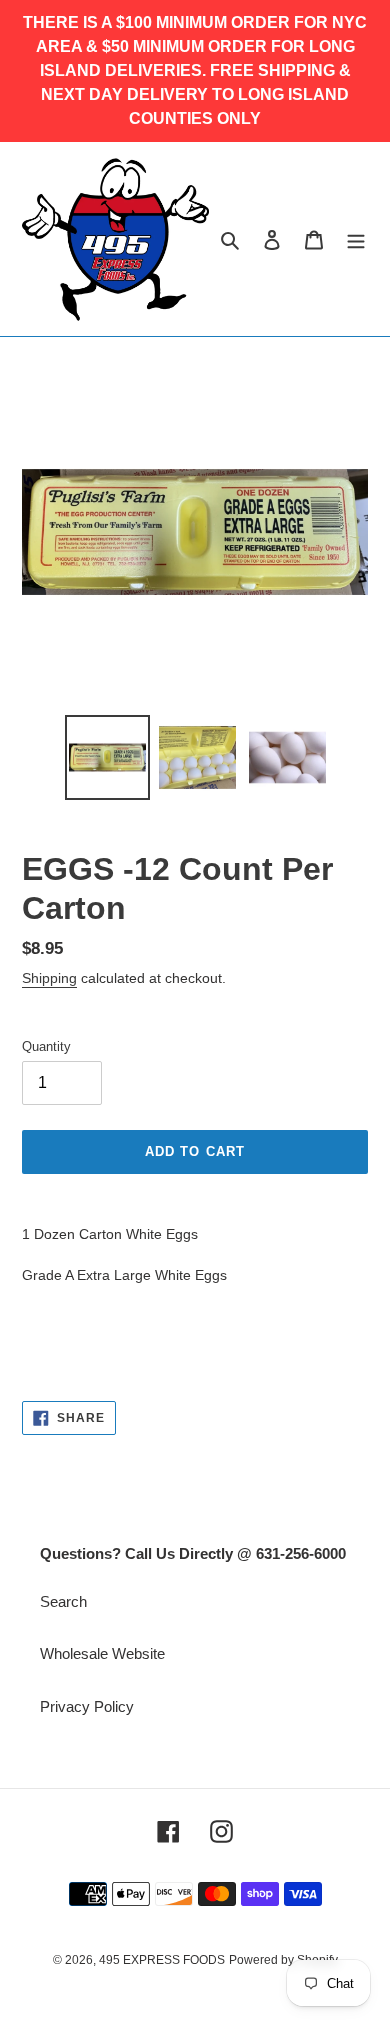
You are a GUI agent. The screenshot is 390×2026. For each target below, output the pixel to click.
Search (63, 1601)
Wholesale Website (102, 1653)
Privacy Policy (87, 1706)
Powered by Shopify (283, 1960)
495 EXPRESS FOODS (162, 1960)
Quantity (46, 1046)
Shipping (49, 978)
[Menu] (356, 239)
